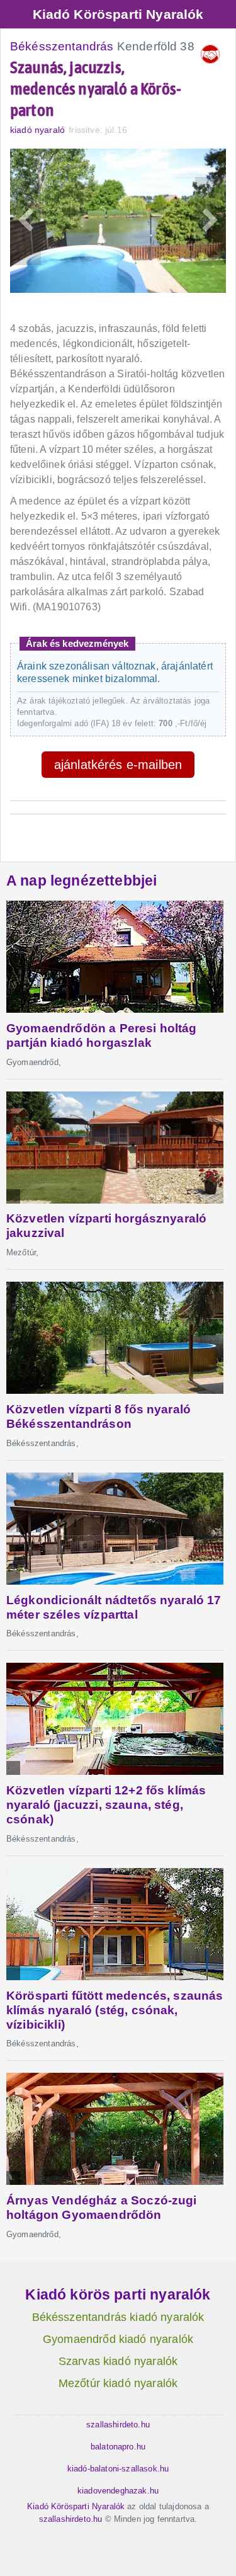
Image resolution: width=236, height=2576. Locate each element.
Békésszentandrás (62, 46)
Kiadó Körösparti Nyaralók (118, 14)
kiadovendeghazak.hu (118, 2491)
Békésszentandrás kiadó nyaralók (118, 2317)
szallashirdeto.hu (118, 2425)
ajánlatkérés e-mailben (118, 765)
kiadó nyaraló (37, 130)
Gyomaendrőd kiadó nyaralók (118, 2339)
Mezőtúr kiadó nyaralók (118, 2383)
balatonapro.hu (118, 2447)
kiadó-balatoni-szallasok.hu (118, 2469)
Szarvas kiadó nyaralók (118, 2361)
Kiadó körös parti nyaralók (118, 2294)
